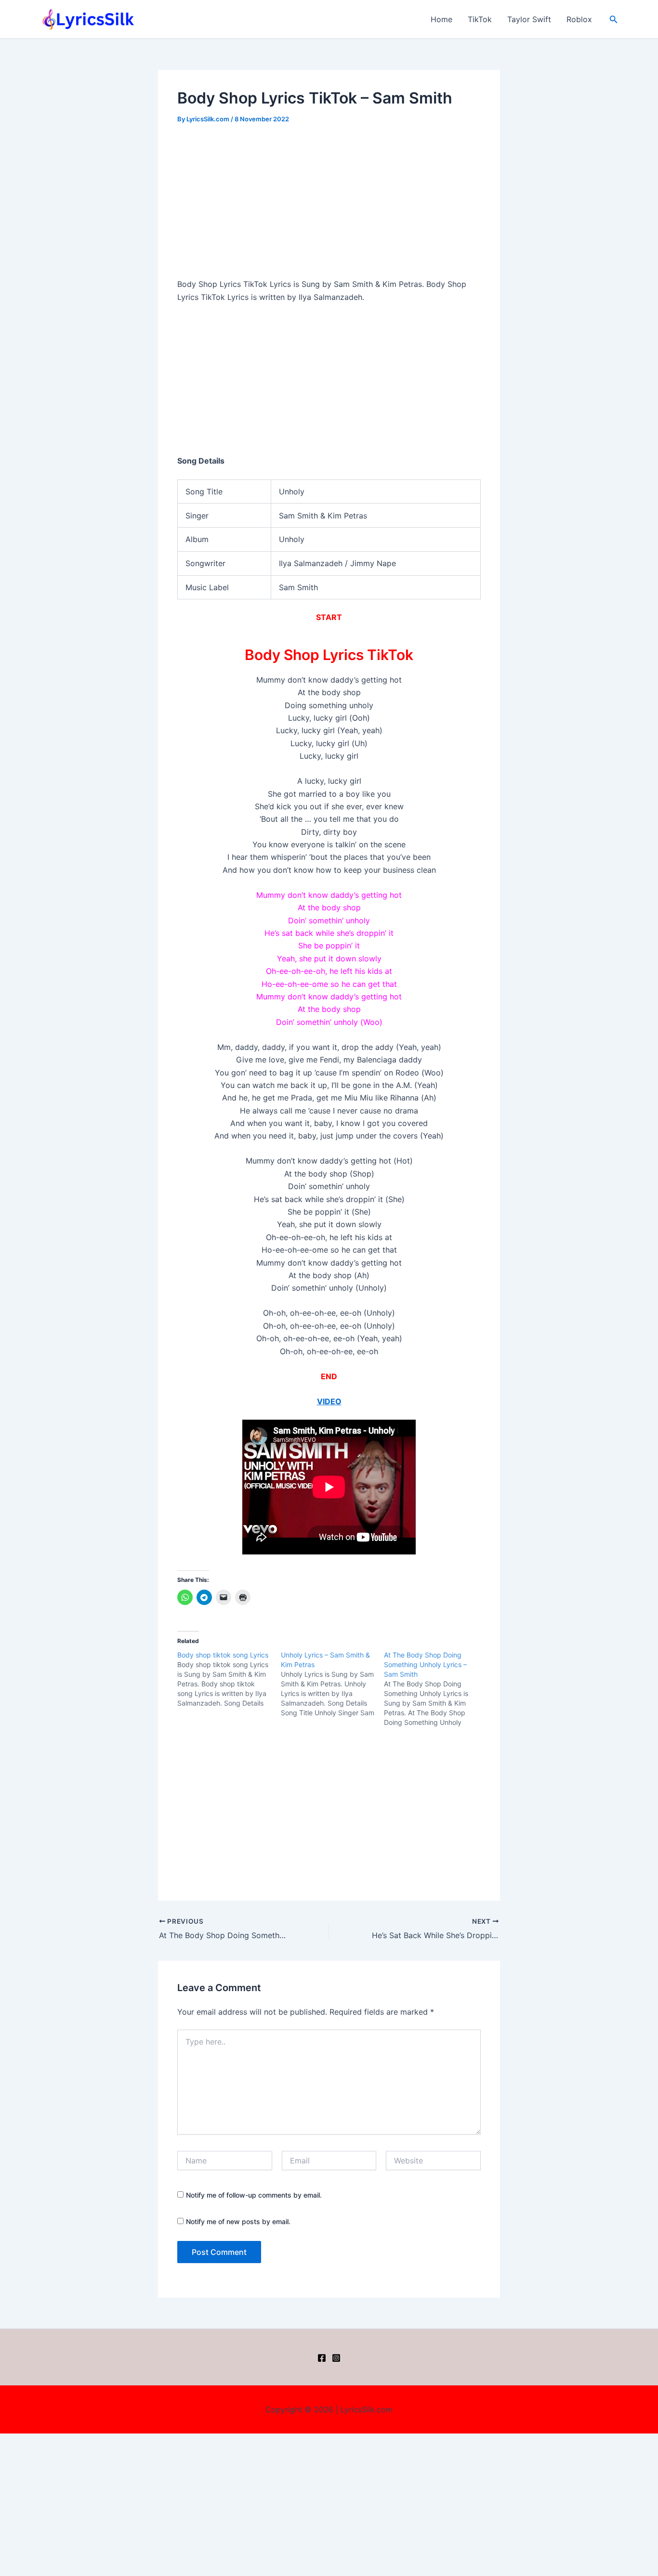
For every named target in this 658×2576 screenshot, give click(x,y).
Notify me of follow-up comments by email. (254, 2195)
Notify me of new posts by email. (238, 2221)
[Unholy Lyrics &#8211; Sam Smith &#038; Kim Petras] (333, 1684)
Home (441, 19)
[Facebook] (322, 2358)
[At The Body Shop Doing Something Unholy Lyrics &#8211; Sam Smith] (436, 1689)
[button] (614, 19)
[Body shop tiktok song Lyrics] (229, 1679)
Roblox (579, 19)
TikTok (480, 19)
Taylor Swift (529, 19)
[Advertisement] (329, 207)
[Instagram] (336, 2358)
